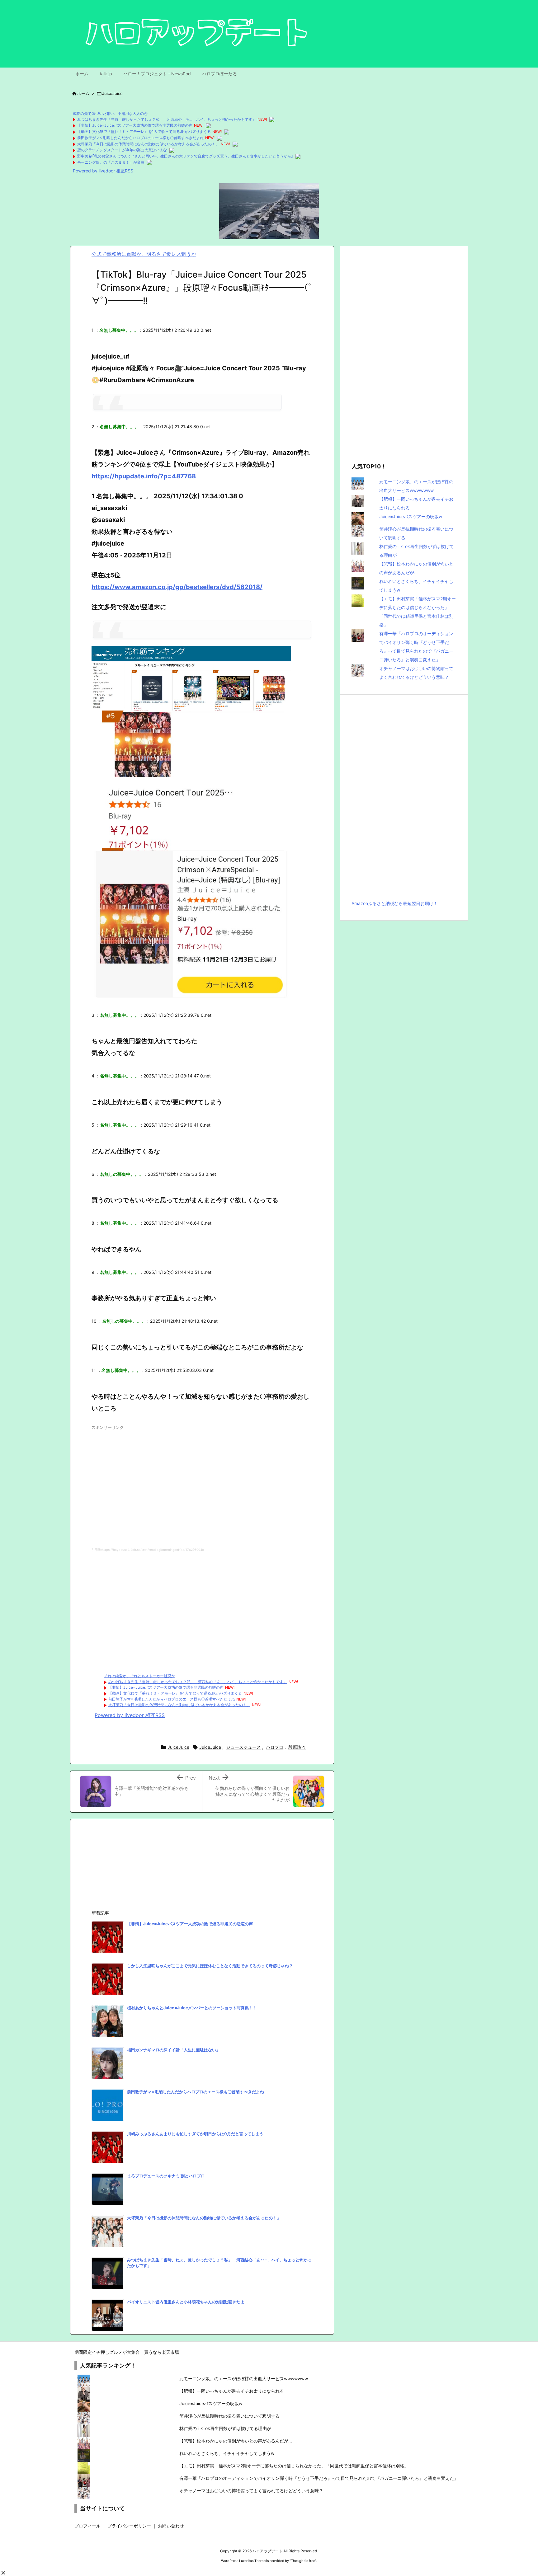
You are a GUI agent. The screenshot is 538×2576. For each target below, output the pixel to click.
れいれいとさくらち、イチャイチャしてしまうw (227, 2453)
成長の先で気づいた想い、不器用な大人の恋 (110, 113)
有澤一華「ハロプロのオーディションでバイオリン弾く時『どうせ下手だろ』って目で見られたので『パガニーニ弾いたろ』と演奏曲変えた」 (319, 2478)
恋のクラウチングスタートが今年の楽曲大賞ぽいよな (122, 150)
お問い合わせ (171, 2526)
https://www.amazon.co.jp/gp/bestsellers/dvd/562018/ (177, 587)
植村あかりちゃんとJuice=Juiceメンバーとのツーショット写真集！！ (192, 2008)
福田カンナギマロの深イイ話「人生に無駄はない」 (174, 2050)
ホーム (83, 93)
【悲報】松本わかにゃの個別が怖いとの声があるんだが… (236, 2441)
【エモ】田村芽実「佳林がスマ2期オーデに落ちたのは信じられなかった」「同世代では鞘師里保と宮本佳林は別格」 (294, 2466)
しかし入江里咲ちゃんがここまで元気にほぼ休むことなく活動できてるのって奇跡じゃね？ (210, 1966)
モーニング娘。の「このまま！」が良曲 (111, 162)
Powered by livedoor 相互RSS (103, 171)
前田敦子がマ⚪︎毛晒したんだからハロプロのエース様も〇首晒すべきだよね (140, 138)
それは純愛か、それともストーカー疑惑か (139, 1676)
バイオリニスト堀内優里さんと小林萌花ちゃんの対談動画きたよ (186, 2302)
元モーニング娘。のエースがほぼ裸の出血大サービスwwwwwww (244, 2379)
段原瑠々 (297, 1747)
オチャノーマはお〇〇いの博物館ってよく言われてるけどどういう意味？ (251, 2491)
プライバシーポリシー (129, 2526)
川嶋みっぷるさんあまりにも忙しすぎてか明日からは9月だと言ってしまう (195, 2134)
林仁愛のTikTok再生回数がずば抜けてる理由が (225, 2428)
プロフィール (87, 2526)
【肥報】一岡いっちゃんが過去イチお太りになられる (232, 2391)
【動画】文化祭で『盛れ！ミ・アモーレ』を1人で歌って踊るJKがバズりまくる (144, 131)
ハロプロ (275, 1747)
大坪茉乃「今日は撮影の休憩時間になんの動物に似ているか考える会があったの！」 (148, 144)
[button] (3, 2573)
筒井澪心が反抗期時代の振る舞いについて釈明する (229, 2416)
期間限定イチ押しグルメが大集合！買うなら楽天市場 (127, 2352)
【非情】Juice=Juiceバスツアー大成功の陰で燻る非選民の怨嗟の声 (135, 125)
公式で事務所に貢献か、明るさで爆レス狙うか (144, 254)
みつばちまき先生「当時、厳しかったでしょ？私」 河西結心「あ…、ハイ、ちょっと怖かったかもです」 (167, 119)
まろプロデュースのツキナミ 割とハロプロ (166, 2176)
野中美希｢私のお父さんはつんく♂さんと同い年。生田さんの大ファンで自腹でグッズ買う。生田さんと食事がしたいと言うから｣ (185, 156)
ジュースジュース (243, 1747)
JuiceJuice (112, 93)
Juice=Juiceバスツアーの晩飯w (411, 516)
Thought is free (303, 2561)
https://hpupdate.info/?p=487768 (144, 476)
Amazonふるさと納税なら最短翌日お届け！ (395, 903)
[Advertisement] (202, 1485)
